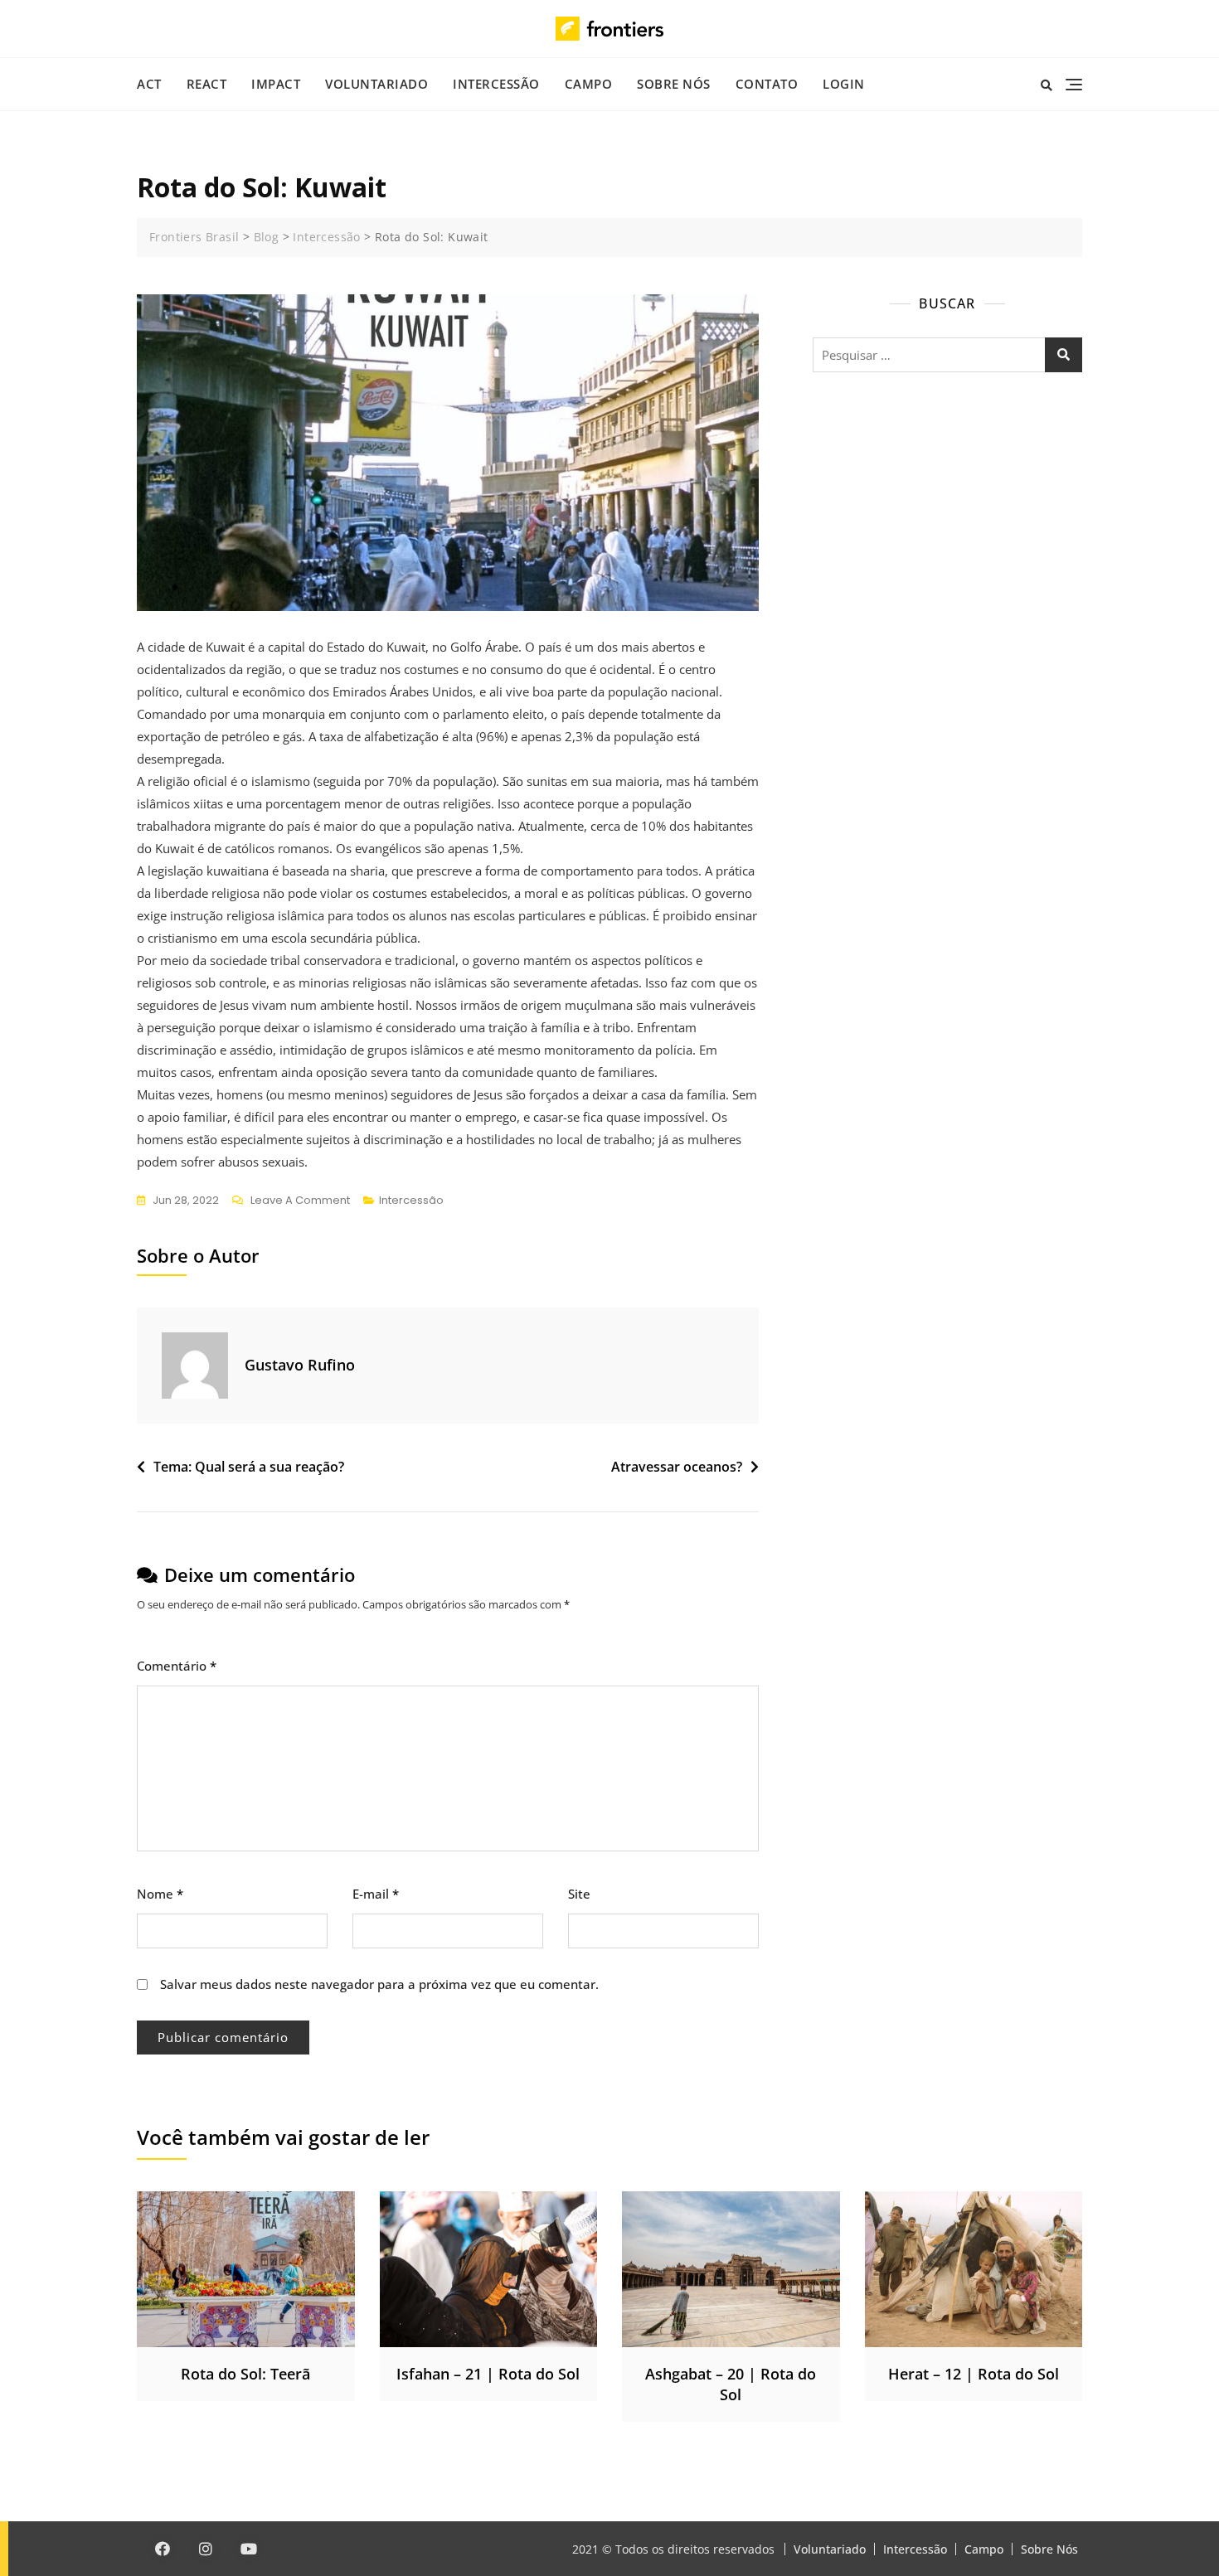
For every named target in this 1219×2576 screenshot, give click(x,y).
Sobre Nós (674, 84)
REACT (207, 84)
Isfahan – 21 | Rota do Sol (488, 2374)
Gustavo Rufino (300, 1365)
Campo (589, 84)
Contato (767, 84)
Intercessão (496, 84)
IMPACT (276, 84)
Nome (160, 1894)
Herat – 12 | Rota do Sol (974, 2374)
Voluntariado (376, 84)
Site (579, 1894)
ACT (149, 84)
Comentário (177, 1666)
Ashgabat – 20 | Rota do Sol (731, 2384)
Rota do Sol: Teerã (245, 2374)
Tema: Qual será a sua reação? (249, 1467)
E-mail (376, 1894)
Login (844, 84)
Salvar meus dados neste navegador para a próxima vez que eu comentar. (379, 1984)
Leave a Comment (300, 1201)
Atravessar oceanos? (677, 1467)
